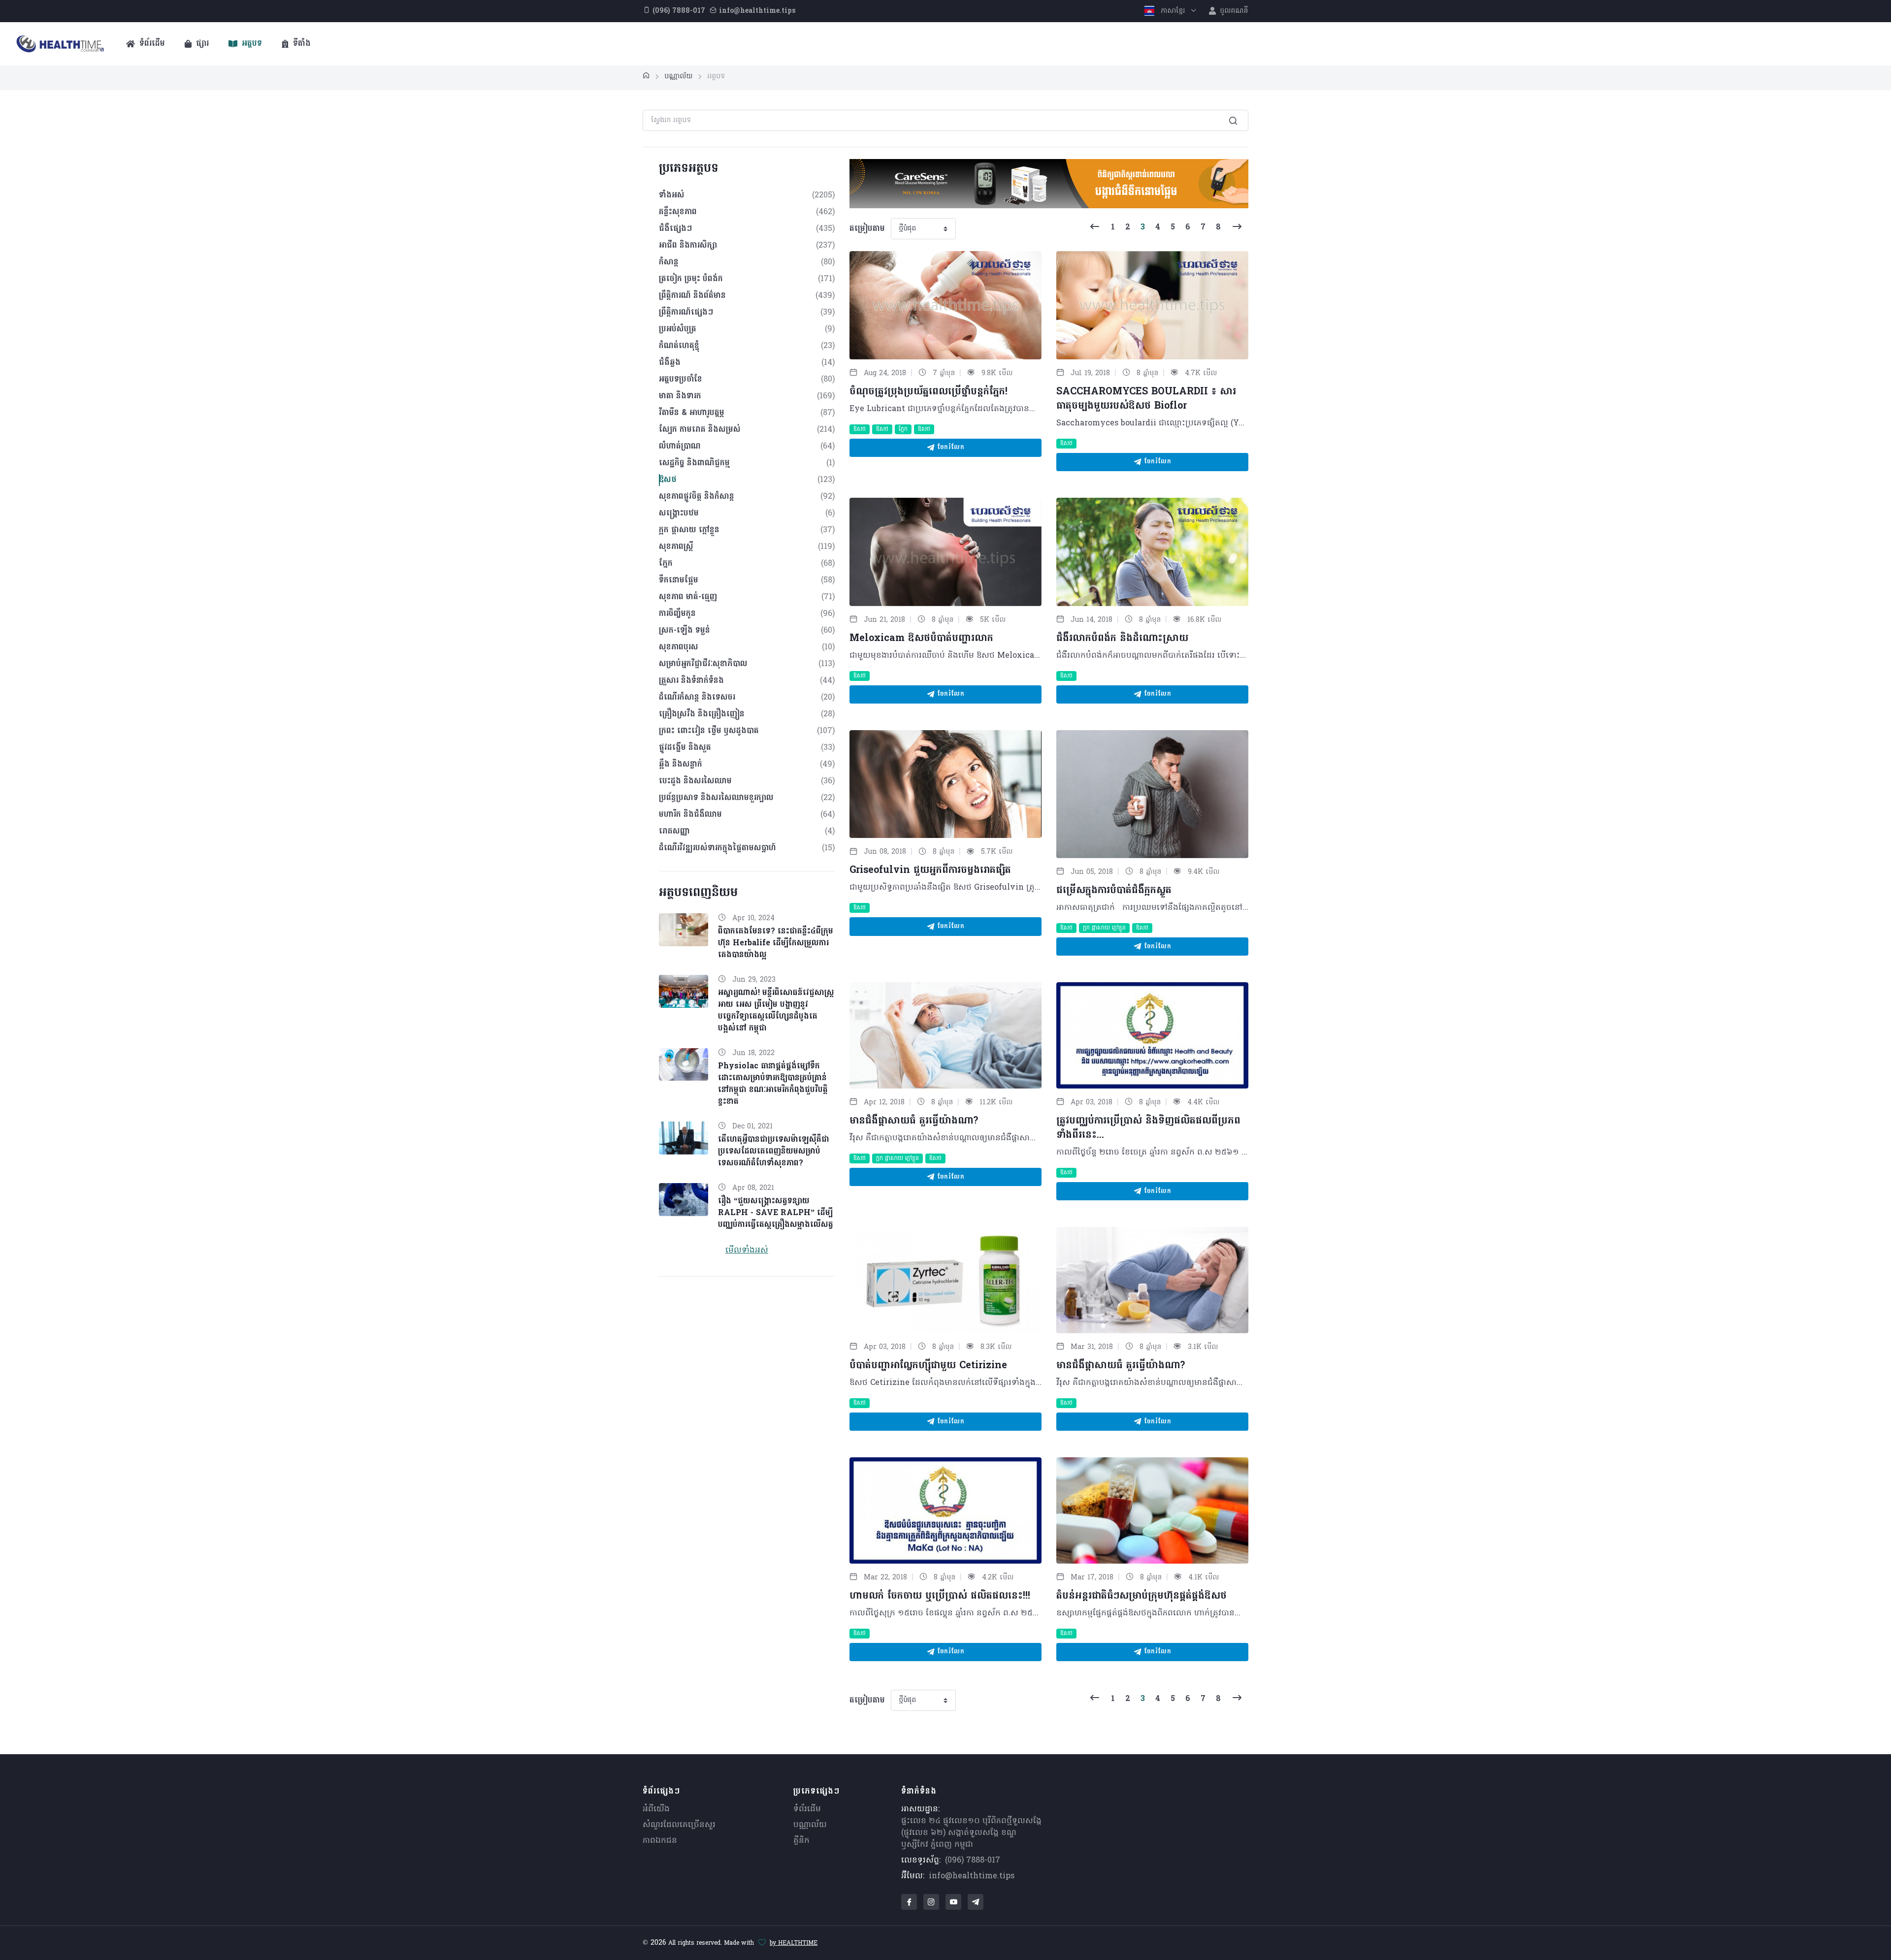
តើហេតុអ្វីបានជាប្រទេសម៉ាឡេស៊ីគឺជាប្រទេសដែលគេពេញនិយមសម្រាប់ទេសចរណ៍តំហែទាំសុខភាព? (774, 1152)
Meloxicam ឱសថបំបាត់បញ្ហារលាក (921, 639)
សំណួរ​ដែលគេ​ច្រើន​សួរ (679, 1825)
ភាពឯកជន (660, 1841)
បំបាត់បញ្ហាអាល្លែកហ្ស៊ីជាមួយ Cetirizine (928, 1366)
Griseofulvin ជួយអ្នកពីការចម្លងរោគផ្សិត (934, 870)
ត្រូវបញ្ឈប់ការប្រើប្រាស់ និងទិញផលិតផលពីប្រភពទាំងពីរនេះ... (1148, 1128)
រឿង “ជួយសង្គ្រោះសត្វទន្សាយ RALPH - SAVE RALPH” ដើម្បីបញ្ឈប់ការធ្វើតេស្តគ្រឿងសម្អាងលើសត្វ (776, 1213)
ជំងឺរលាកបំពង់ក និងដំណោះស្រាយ (1122, 639)
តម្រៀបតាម (867, 229)
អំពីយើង (656, 1809)
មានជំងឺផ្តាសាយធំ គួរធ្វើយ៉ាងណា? (914, 1121)
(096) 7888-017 (973, 1861)
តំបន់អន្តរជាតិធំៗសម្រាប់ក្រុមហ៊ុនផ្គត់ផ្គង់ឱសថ (1141, 1596)
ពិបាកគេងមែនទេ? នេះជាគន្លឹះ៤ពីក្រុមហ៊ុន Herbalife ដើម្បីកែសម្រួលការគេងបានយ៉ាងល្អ (776, 943)
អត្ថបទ (251, 44)
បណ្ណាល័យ (810, 1825)
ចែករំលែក (949, 448)
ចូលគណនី (1233, 11)
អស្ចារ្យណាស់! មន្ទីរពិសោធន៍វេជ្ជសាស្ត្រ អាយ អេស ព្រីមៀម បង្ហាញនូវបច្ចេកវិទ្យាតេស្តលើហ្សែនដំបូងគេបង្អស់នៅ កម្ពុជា (776, 1011)
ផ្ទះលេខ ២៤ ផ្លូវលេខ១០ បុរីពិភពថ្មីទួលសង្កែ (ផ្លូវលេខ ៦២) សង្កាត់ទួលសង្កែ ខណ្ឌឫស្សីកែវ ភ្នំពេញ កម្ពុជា (971, 1833)
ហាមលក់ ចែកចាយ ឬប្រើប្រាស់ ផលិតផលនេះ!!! (940, 1596)
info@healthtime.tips (972, 1876)
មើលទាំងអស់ (747, 1251)
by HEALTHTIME (794, 1943)
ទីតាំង (301, 44)
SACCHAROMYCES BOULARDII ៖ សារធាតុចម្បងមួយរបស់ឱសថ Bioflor (1146, 399)
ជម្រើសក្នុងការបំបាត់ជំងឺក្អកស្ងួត (1114, 891)
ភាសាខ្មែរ (1173, 11)
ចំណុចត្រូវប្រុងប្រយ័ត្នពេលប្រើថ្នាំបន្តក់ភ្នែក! (929, 392)
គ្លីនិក (801, 1841)
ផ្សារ (201, 44)
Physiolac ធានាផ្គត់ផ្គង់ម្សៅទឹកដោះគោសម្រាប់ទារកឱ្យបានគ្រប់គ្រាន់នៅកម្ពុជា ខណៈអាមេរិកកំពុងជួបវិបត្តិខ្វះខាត (773, 1084)
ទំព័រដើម (151, 44)
